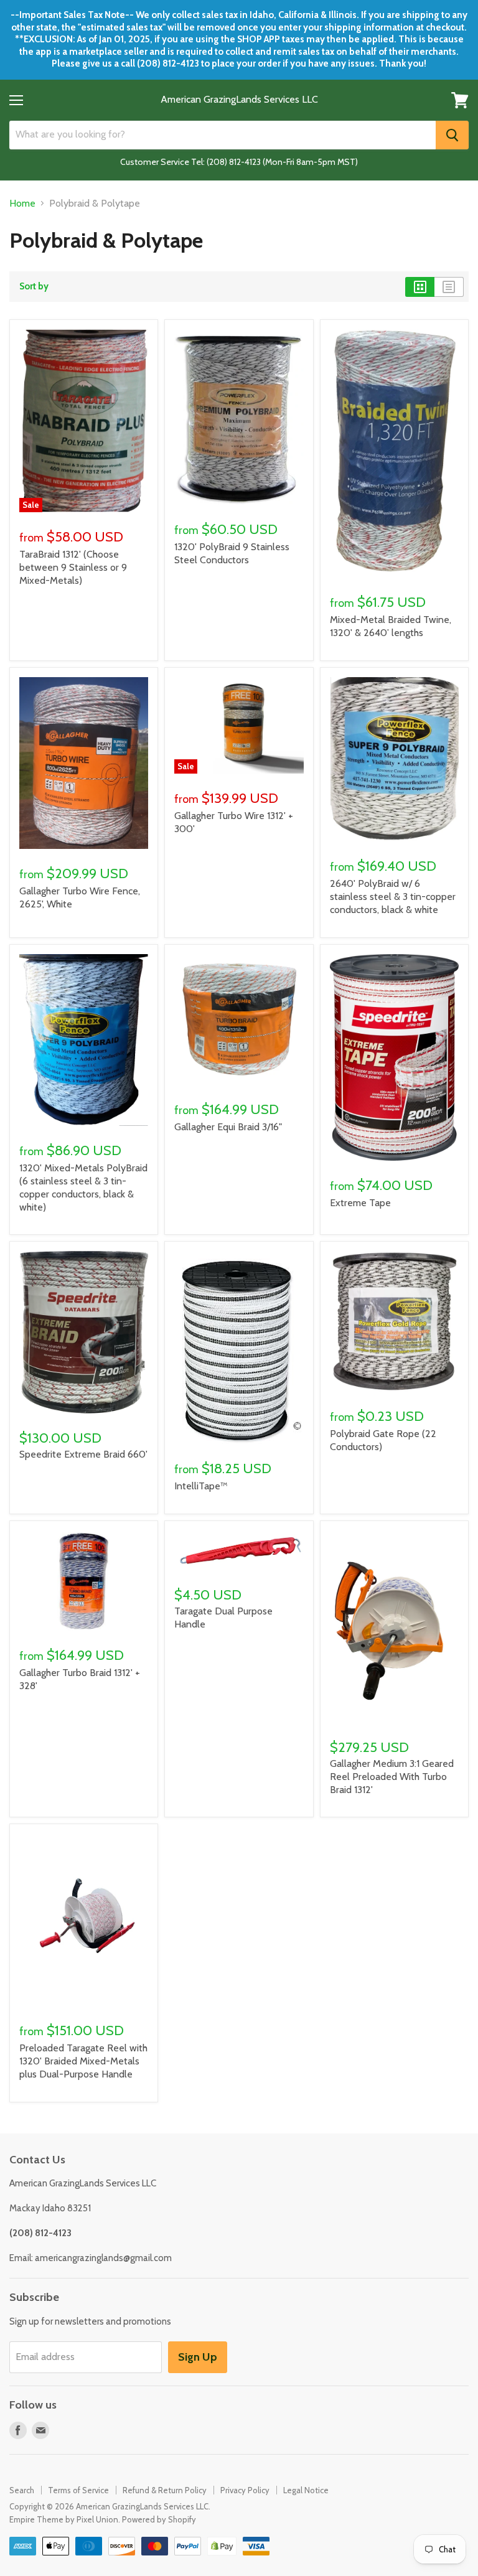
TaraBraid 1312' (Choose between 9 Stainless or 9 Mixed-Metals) (73, 567)
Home (22, 204)
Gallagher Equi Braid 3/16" (228, 1127)
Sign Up (198, 2357)
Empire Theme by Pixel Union (64, 2519)
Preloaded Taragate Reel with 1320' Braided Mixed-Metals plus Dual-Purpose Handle (83, 2061)
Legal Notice (306, 2490)
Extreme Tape (360, 1203)
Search (22, 2490)
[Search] (452, 135)
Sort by (34, 287)
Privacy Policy (245, 2490)
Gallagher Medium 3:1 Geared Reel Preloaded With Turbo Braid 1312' (392, 1777)
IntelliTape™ (201, 1486)
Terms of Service (78, 2490)
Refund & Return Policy (165, 2490)
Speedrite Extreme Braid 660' (83, 1454)
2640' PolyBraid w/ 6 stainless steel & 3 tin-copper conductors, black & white (393, 897)
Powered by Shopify (159, 2519)
